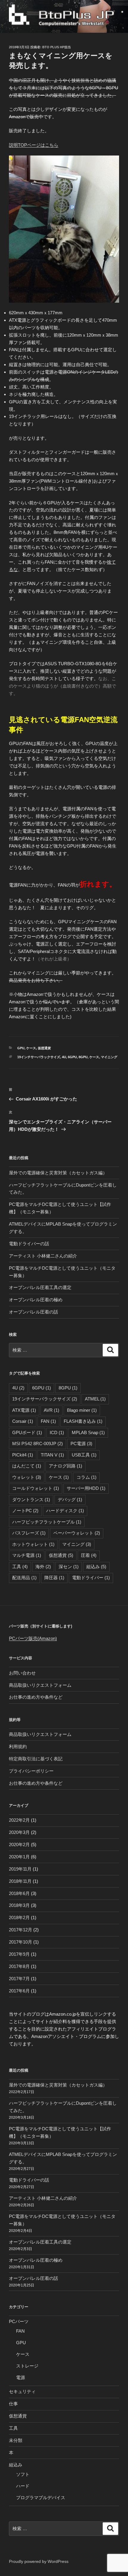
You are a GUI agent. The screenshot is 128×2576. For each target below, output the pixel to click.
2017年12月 (21, 1930)
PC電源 (81, 1444)
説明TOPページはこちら (34, 145)
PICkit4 (23, 1455)
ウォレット (27, 1477)
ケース (31, 1048)
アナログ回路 (65, 1466)
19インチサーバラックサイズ (39, 1057)
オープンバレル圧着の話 (33, 1312)
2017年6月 (19, 1991)
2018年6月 (19, 1893)
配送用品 (24, 1578)
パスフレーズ (29, 1533)
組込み (96, 1567)
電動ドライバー (91, 1578)
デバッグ (70, 1500)
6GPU (72, 1057)
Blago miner (82, 1410)
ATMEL (95, 1399)
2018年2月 (19, 1917)
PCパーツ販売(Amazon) (33, 1638)
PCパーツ (19, 2321)
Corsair (23, 1421)
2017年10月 (21, 1942)
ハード (23, 2486)
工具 (20, 1567)
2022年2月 (19, 1820)
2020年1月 (19, 1857)
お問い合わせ (22, 1673)
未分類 (16, 2440)
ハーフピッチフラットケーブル (47, 1522)
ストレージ (27, 2366)
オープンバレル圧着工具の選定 (40, 1287)
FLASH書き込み (83, 1421)
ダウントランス (31, 1500)
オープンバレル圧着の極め (36, 1300)
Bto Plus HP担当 (57, 47)
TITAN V (52, 1455)
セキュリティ (22, 2391)
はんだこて (27, 1466)
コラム (86, 1477)
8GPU (83, 1057)
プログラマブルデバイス (41, 2498)
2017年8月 (19, 1966)
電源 (21, 2377)
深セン (69, 1567)
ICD (57, 1432)
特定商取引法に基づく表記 (36, 1759)
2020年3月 (19, 1832)
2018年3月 (19, 1905)
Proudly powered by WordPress (39, 2561)
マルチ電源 (27, 1555)
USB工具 (84, 1455)
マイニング (109, 1057)
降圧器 (54, 1578)
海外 (43, 1567)
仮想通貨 (44, 1048)
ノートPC (25, 1511)
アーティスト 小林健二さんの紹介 (43, 1256)
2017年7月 (19, 1979)
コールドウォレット (36, 1488)
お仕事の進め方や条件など (36, 1697)
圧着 (89, 1555)
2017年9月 (19, 1954)
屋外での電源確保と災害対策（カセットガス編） (58, 1173)
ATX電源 (24, 1410)
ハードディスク (65, 1511)
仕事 (13, 2404)
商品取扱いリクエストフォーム (40, 1685)
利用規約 (18, 1746)
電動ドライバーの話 (29, 1244)
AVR (51, 1410)
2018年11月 (20, 1881)
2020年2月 (19, 1844)
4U (64, 1057)
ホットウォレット (33, 1544)
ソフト (23, 2474)
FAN (48, 1421)
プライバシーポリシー (31, 1771)
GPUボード (27, 1432)
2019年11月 (20, 1869)
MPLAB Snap (88, 1432)
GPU (21, 1048)
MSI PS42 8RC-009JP (38, 1444)
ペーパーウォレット (77, 1533)
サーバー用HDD (86, 1488)
